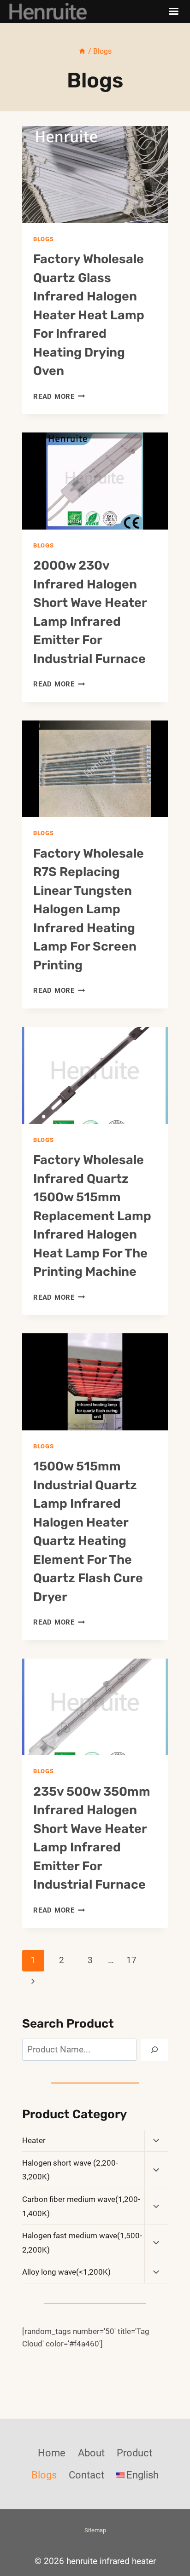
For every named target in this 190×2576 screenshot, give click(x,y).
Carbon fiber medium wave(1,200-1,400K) (81, 2206)
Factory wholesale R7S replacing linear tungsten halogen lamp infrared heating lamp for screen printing (89, 909)
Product (134, 2453)
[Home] (82, 51)
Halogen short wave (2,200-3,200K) (70, 2170)
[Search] (154, 2050)
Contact (86, 2475)
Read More (59, 397)
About (91, 2453)
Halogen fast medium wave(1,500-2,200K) (82, 2243)
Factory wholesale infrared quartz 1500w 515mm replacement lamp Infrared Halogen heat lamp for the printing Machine (92, 1216)
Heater (34, 2140)
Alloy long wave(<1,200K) (66, 2272)
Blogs (43, 239)
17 (131, 1960)
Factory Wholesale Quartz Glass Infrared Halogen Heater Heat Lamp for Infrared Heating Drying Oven (89, 315)
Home (52, 2453)
